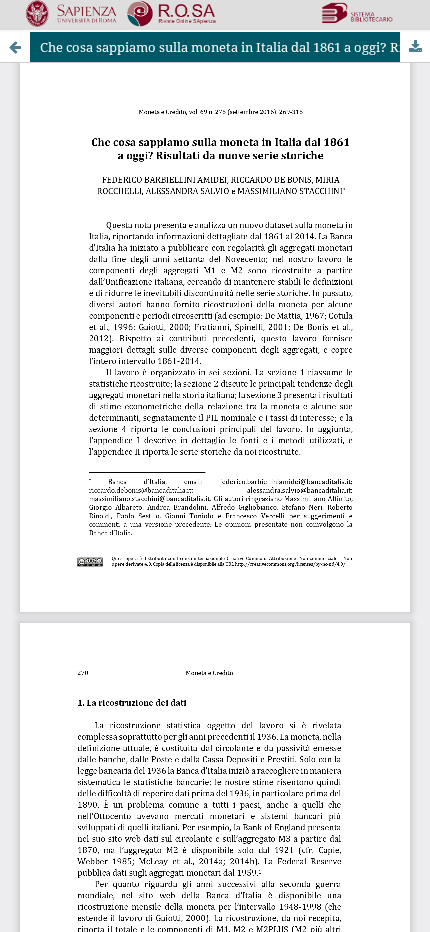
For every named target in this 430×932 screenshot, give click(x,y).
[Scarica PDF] (415, 47)
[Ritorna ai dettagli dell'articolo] (15, 47)
